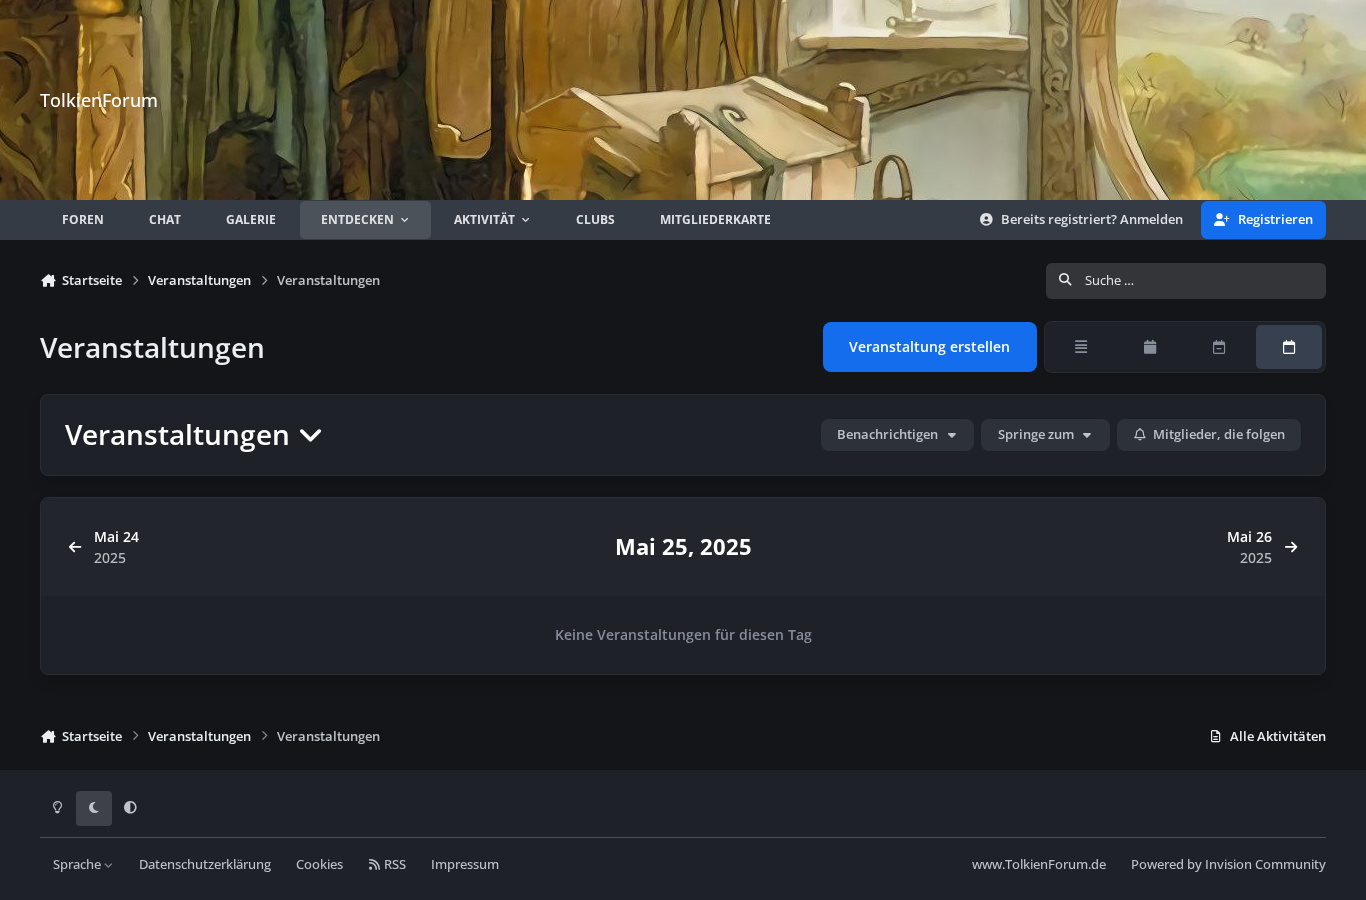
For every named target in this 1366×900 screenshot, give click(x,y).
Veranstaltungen (181, 434)
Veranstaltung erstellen (929, 346)
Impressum (465, 864)
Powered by (1228, 864)
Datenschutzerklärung (205, 864)
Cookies (319, 864)
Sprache (78, 864)
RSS (393, 864)
